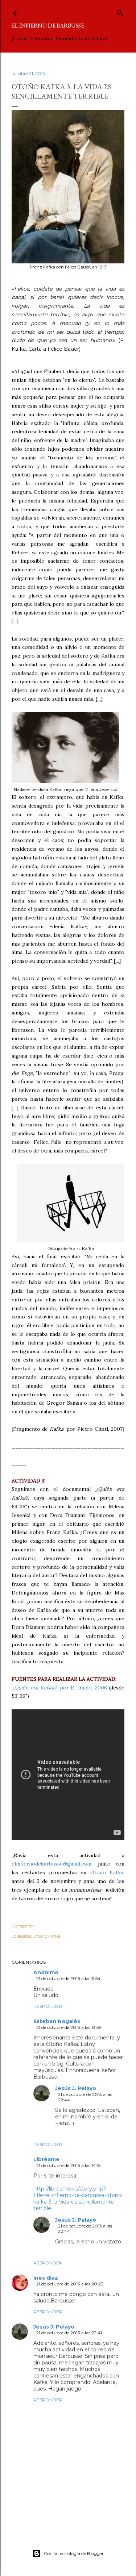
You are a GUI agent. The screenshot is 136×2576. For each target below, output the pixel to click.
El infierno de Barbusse (48, 26)
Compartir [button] (23, 1926)
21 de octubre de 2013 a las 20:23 (70, 2284)
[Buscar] (120, 11)
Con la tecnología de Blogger (74, 2553)
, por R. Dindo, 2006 (59, 1688)
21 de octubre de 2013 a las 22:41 (69, 2333)
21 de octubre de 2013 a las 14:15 (68, 2165)
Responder (48, 2006)
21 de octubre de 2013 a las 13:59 (69, 2027)
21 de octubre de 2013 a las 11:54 (68, 1978)
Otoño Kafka (107, 1872)
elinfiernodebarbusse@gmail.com (51, 1864)
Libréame (46, 2159)
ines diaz (46, 2278)
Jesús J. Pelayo (76, 2088)
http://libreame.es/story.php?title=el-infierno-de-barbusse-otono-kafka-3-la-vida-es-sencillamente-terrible (78, 2198)
